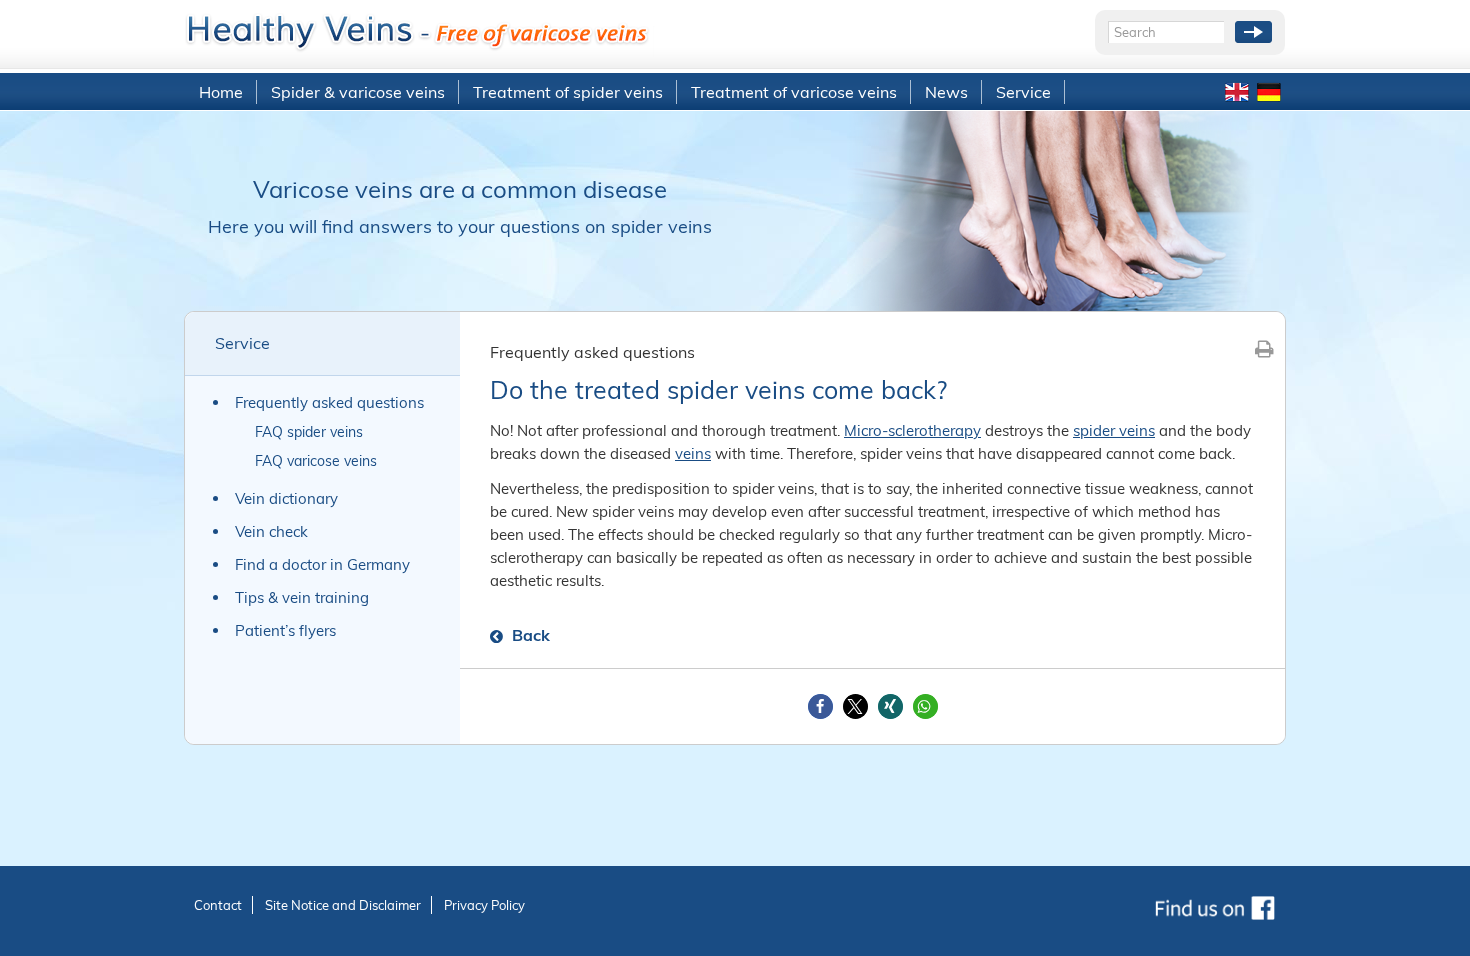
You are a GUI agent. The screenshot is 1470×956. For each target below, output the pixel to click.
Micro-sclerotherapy (912, 430)
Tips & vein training (302, 597)
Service (1023, 92)
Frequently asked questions (329, 402)
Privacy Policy (484, 905)
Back (529, 635)
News (946, 92)
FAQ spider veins (309, 432)
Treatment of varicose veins (794, 92)
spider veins (1114, 430)
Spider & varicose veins (358, 92)
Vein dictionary (286, 498)
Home (221, 92)
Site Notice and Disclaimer (343, 905)
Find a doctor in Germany (322, 564)
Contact (218, 905)
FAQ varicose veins (316, 461)
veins (693, 453)
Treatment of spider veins (568, 92)
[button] (820, 706)
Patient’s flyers (285, 630)
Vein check (271, 531)
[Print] (1264, 348)
